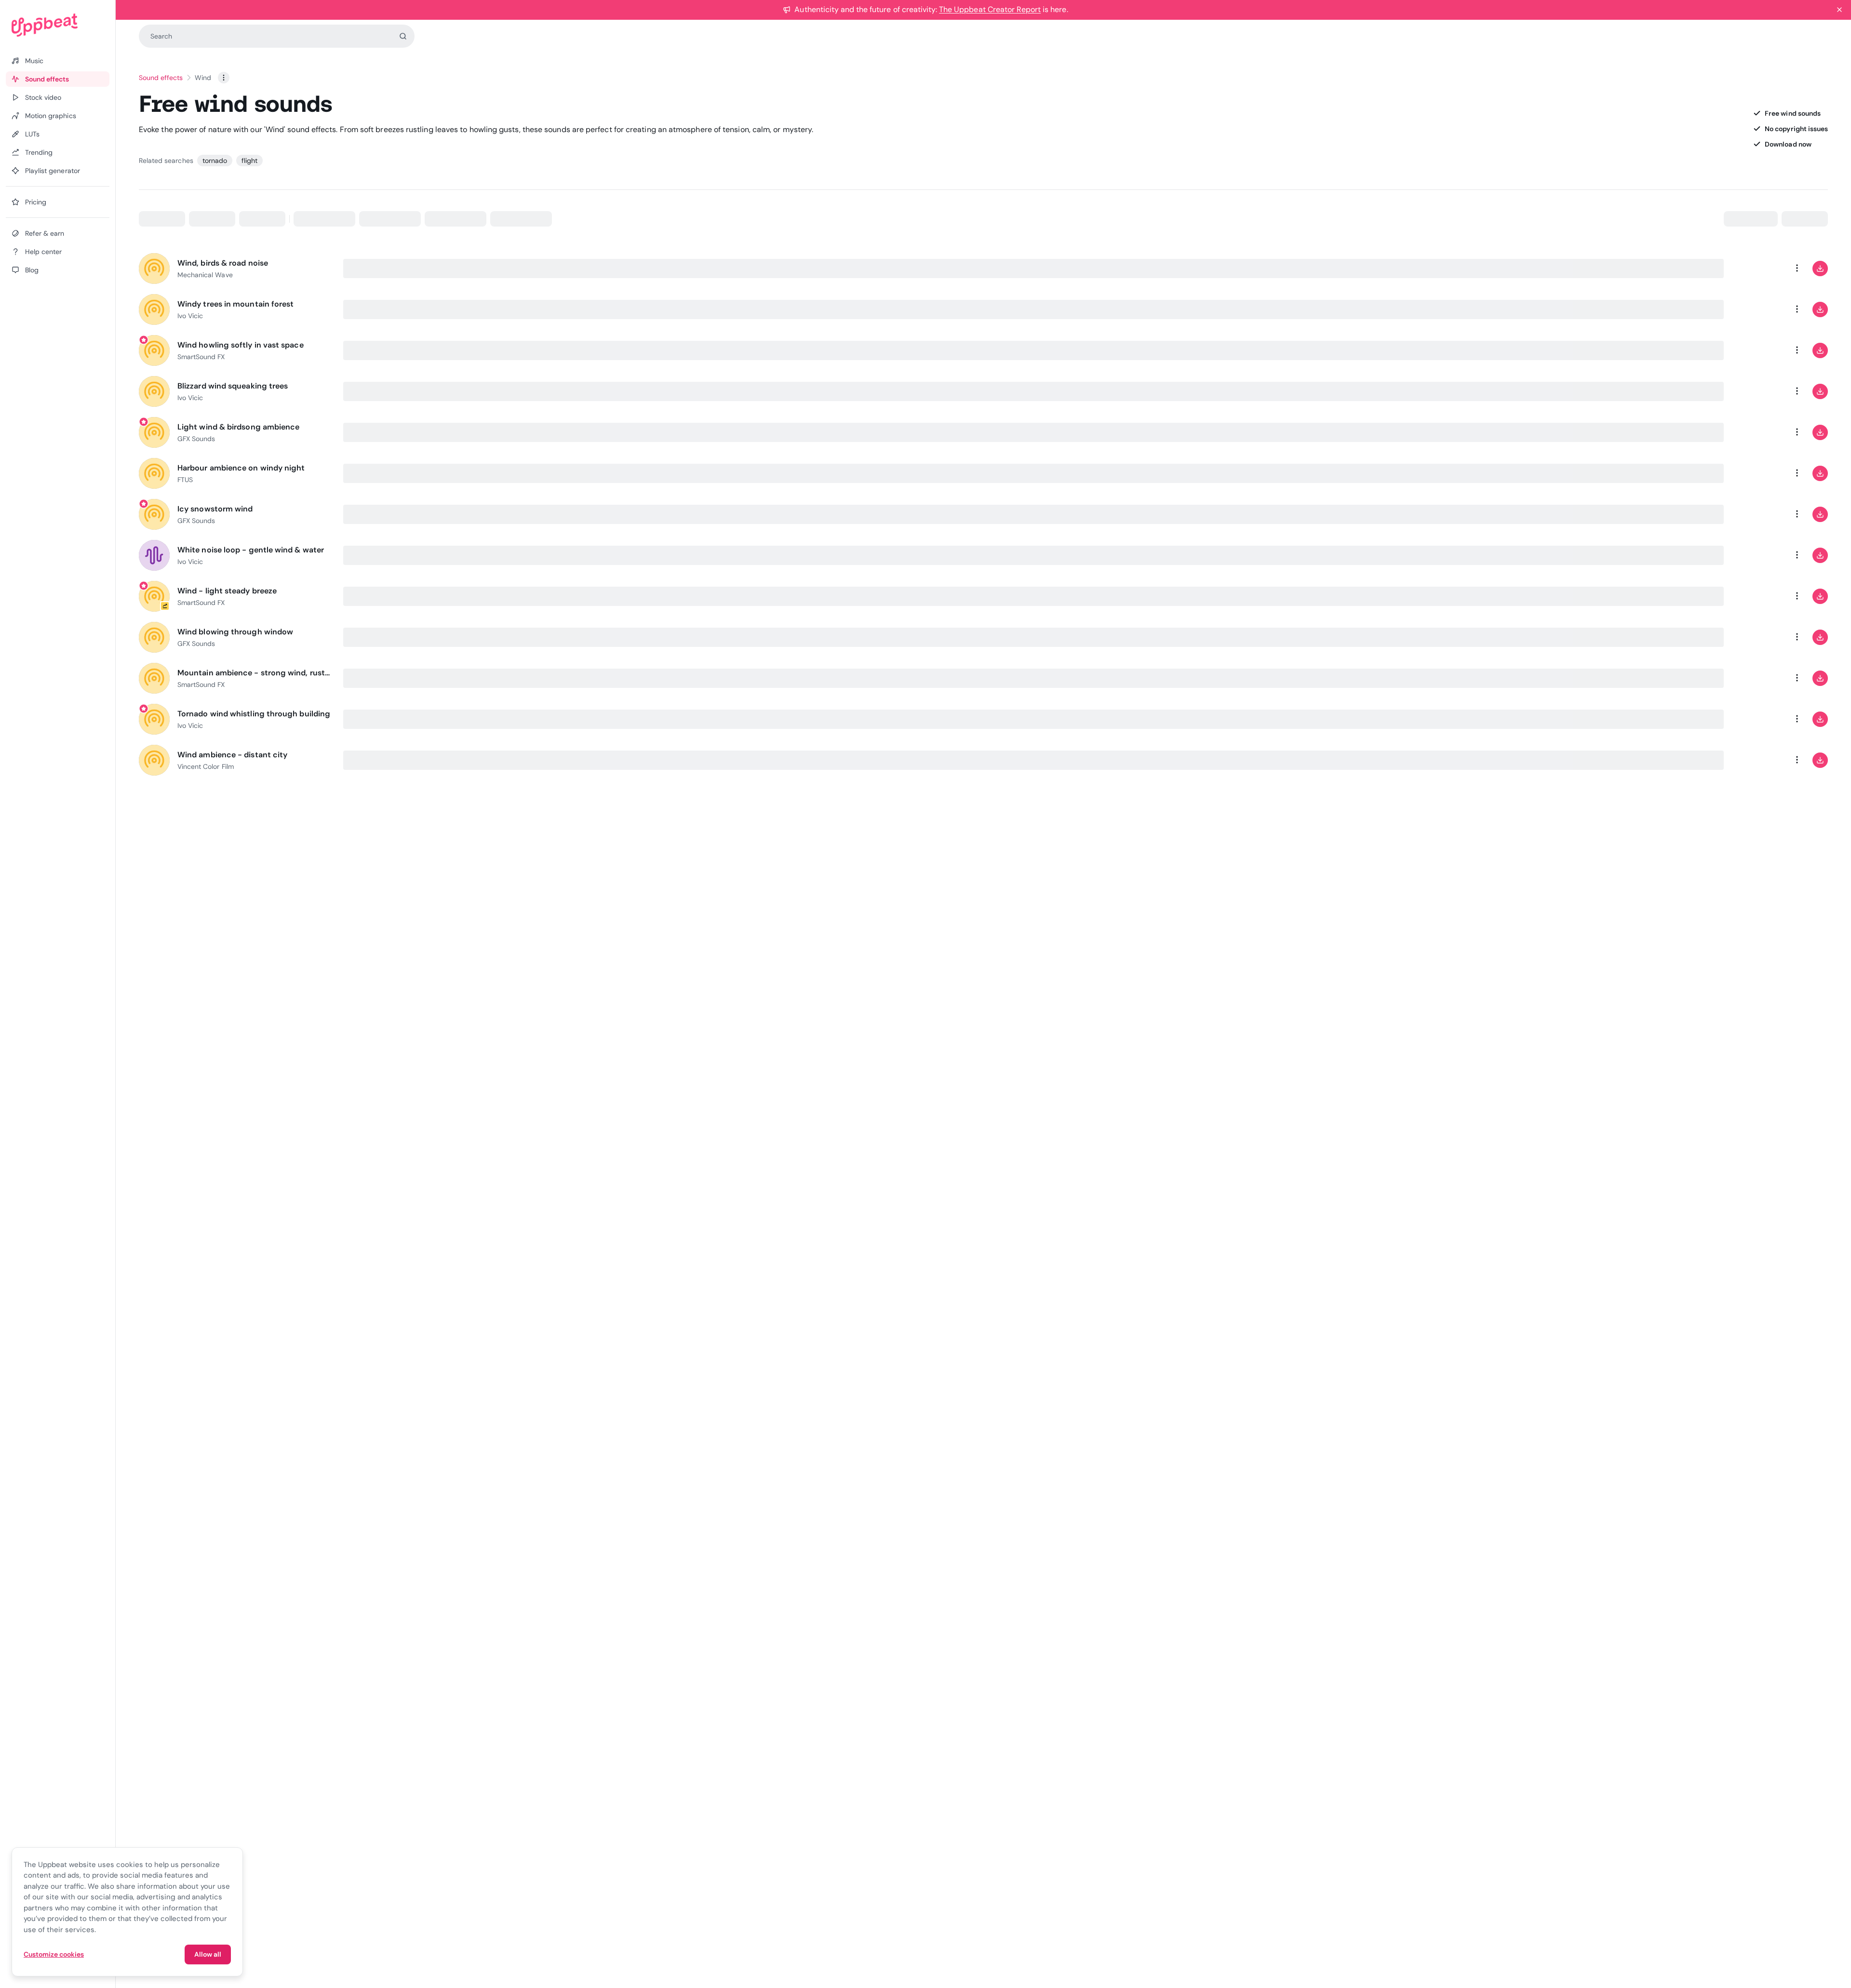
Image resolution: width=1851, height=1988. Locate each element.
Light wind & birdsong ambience (238, 427)
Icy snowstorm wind (215, 509)
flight (249, 161)
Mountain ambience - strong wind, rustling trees (255, 673)
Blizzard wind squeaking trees (233, 386)
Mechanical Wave (205, 275)
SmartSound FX (201, 357)
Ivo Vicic (190, 316)
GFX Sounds (196, 439)
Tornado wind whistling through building (254, 714)
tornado (215, 161)
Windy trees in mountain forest (235, 304)
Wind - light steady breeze (227, 591)
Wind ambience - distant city (232, 755)
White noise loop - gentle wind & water (251, 550)
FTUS (185, 480)
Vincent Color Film (206, 766)
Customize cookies (54, 1954)
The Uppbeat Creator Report (990, 9)
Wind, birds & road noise (223, 263)
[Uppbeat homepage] (58, 25)
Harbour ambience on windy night (241, 468)
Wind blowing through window (235, 632)
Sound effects (161, 78)
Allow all (208, 1954)
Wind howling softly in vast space (241, 345)
